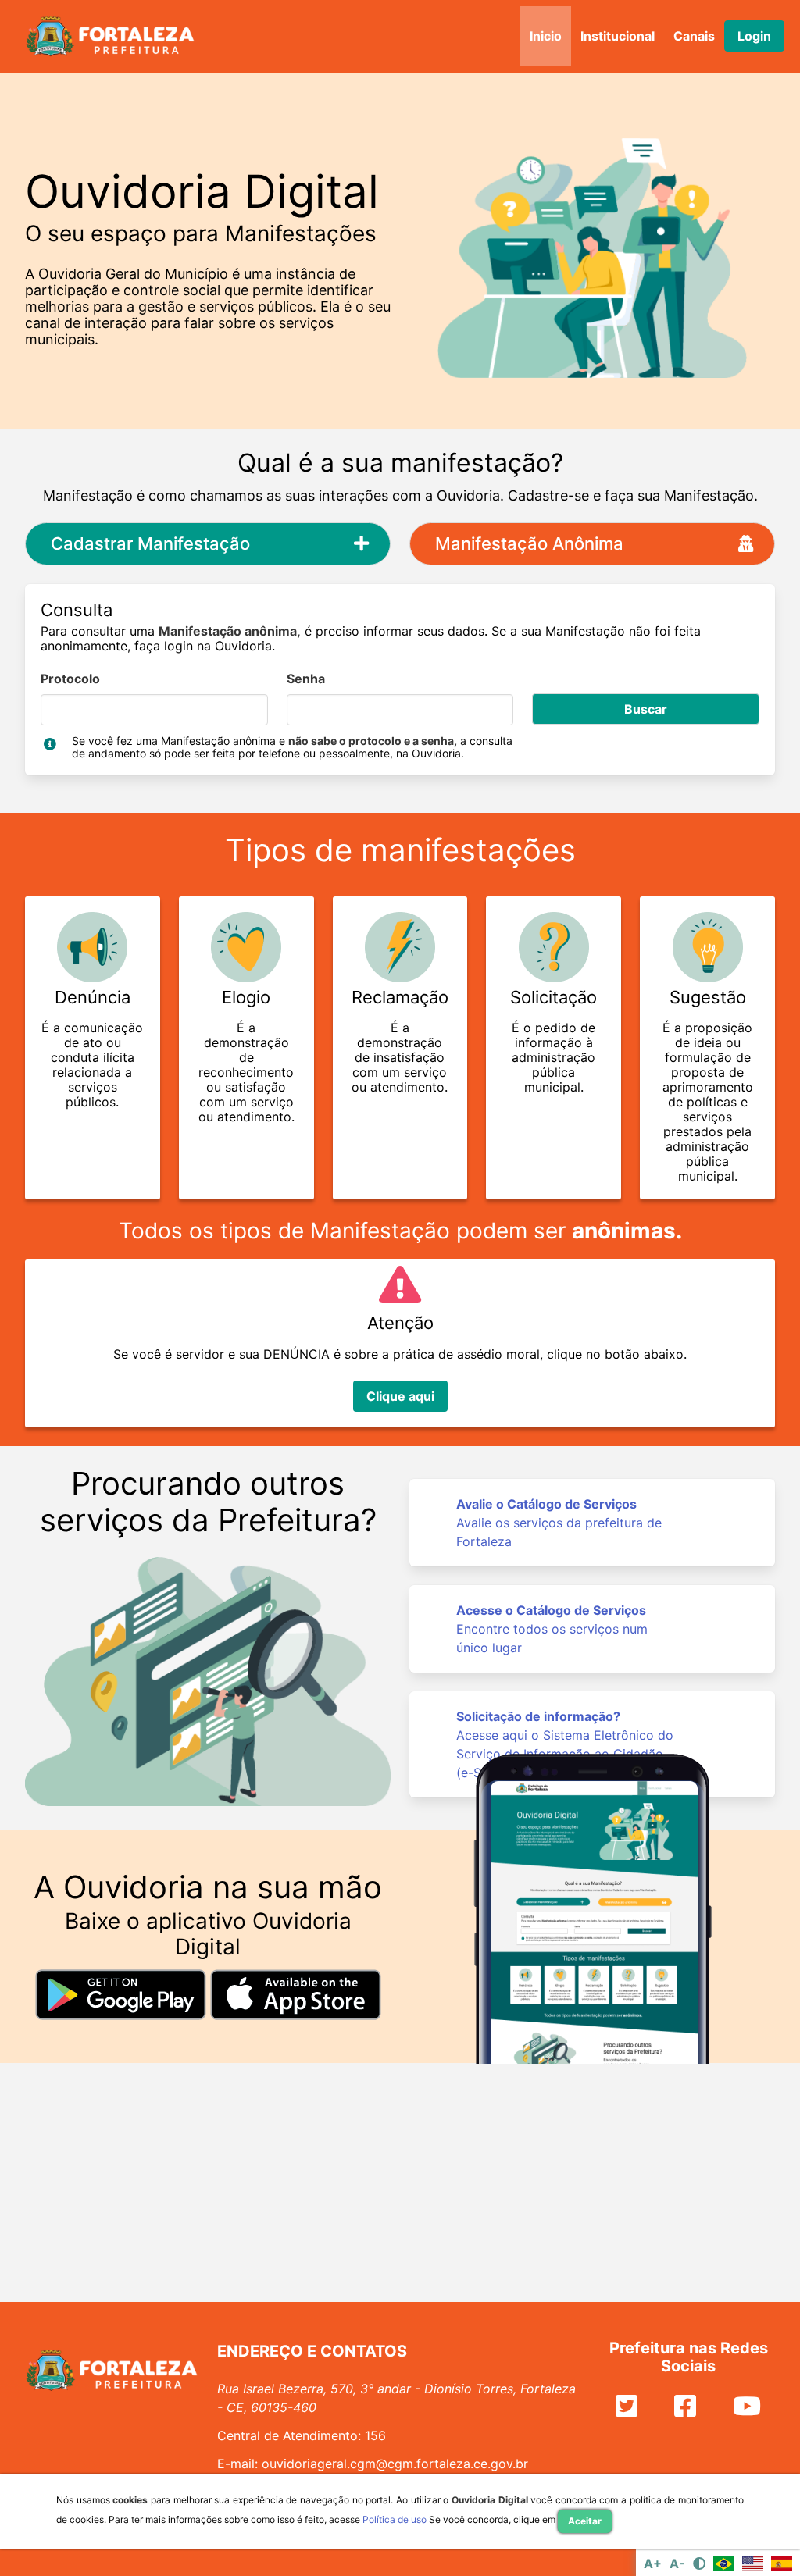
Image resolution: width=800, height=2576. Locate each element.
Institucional (618, 36)
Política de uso (395, 2519)
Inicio (546, 36)
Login (754, 36)
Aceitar (585, 2521)
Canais (694, 36)
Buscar (646, 709)
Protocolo (70, 679)
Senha (306, 679)
